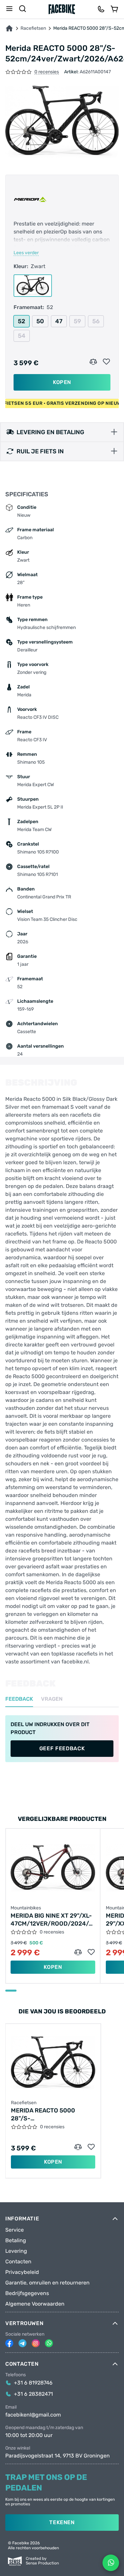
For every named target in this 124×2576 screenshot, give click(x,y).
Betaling (16, 2241)
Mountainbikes (26, 1908)
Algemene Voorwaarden (35, 2304)
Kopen (62, 382)
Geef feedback (62, 1748)
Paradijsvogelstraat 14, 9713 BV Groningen (58, 2456)
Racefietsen (33, 28)
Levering (16, 2251)
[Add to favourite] (106, 362)
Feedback (19, 1699)
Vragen (52, 1699)
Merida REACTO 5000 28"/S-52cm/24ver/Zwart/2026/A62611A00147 (53, 2115)
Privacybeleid (22, 2272)
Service (15, 2230)
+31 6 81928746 (33, 2383)
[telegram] (22, 2343)
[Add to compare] (93, 362)
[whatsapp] (49, 2343)
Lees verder (26, 253)
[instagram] (36, 2343)
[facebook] (9, 2343)
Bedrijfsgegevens (27, 2293)
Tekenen (62, 2522)
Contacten (18, 2262)
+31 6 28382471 (33, 2394)
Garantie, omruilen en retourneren (47, 2283)
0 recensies (47, 72)
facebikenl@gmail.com (33, 2415)
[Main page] (62, 9)
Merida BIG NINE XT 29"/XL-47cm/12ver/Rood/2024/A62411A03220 (53, 1920)
